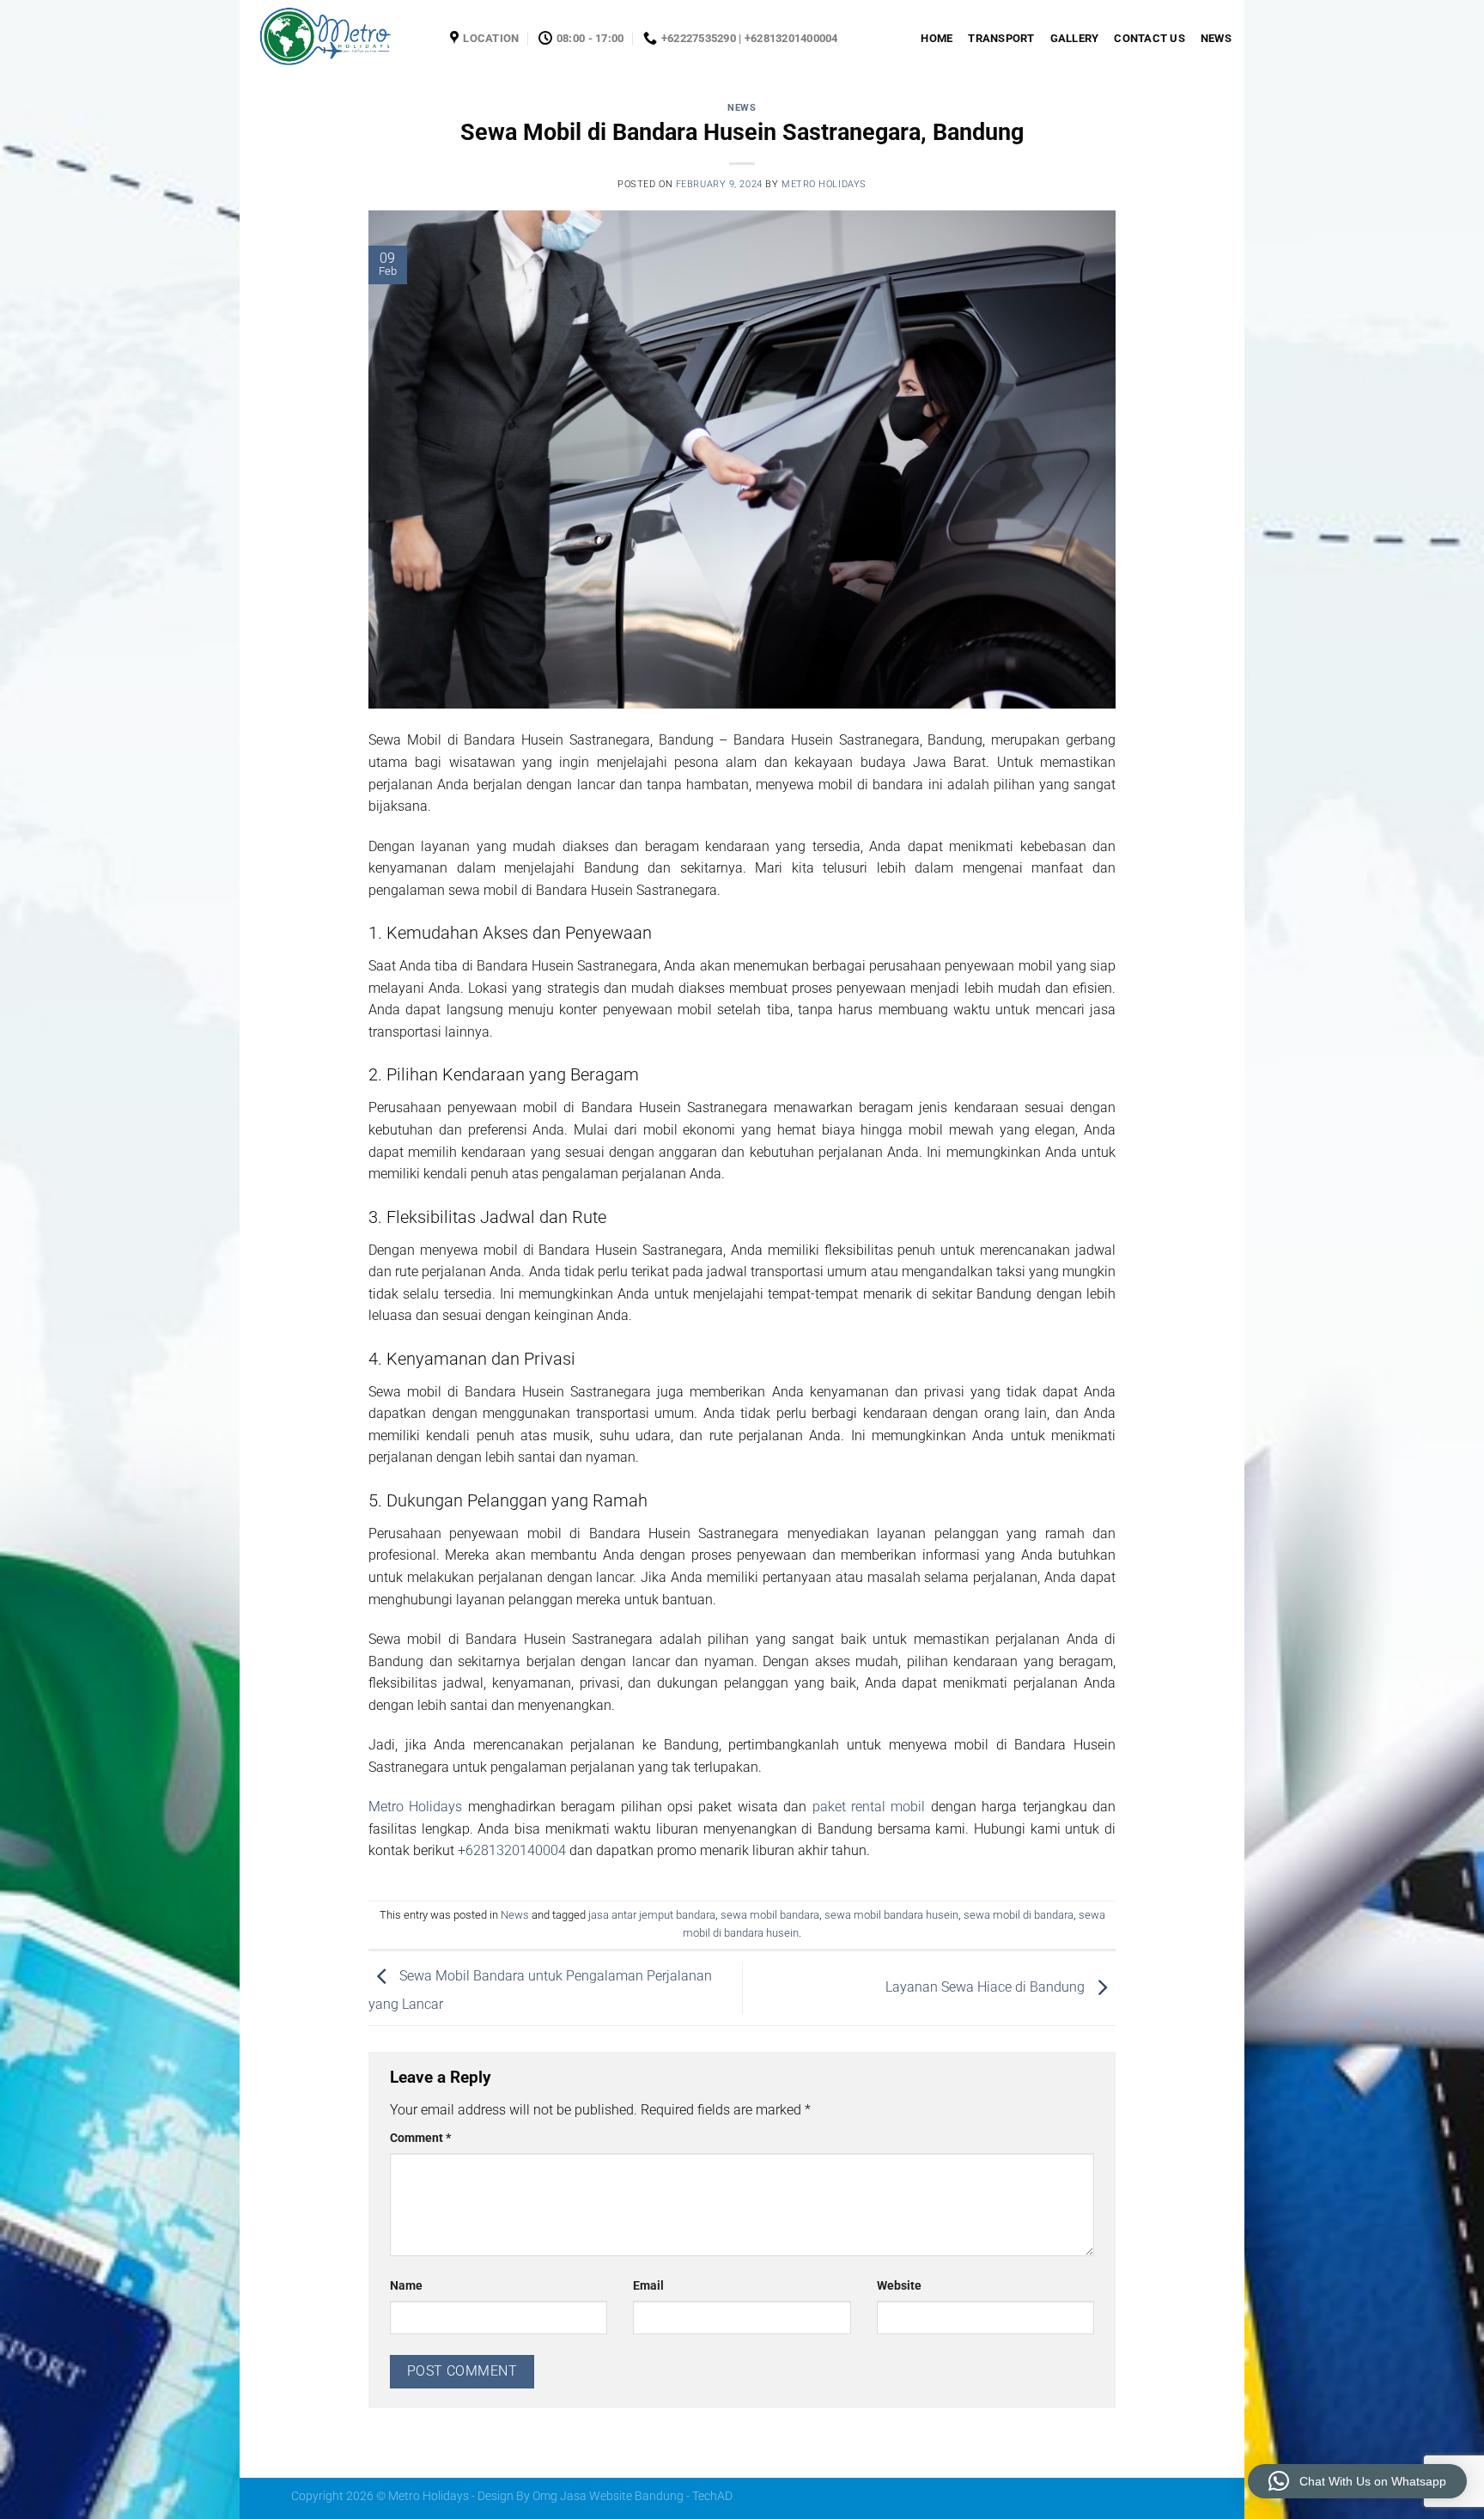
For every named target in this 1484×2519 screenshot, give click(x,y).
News (1216, 38)
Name (406, 2286)
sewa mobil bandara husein (891, 1915)
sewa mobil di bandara (1019, 1915)
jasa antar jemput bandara (652, 1915)
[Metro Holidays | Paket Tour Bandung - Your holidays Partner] (338, 39)
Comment (420, 2138)
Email (648, 2286)
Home (937, 38)
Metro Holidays (824, 184)
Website (899, 2286)
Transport (1001, 38)
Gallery (1075, 38)
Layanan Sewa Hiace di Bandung (987, 1987)
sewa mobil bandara (770, 1915)
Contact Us (1149, 38)
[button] (1357, 2481)
